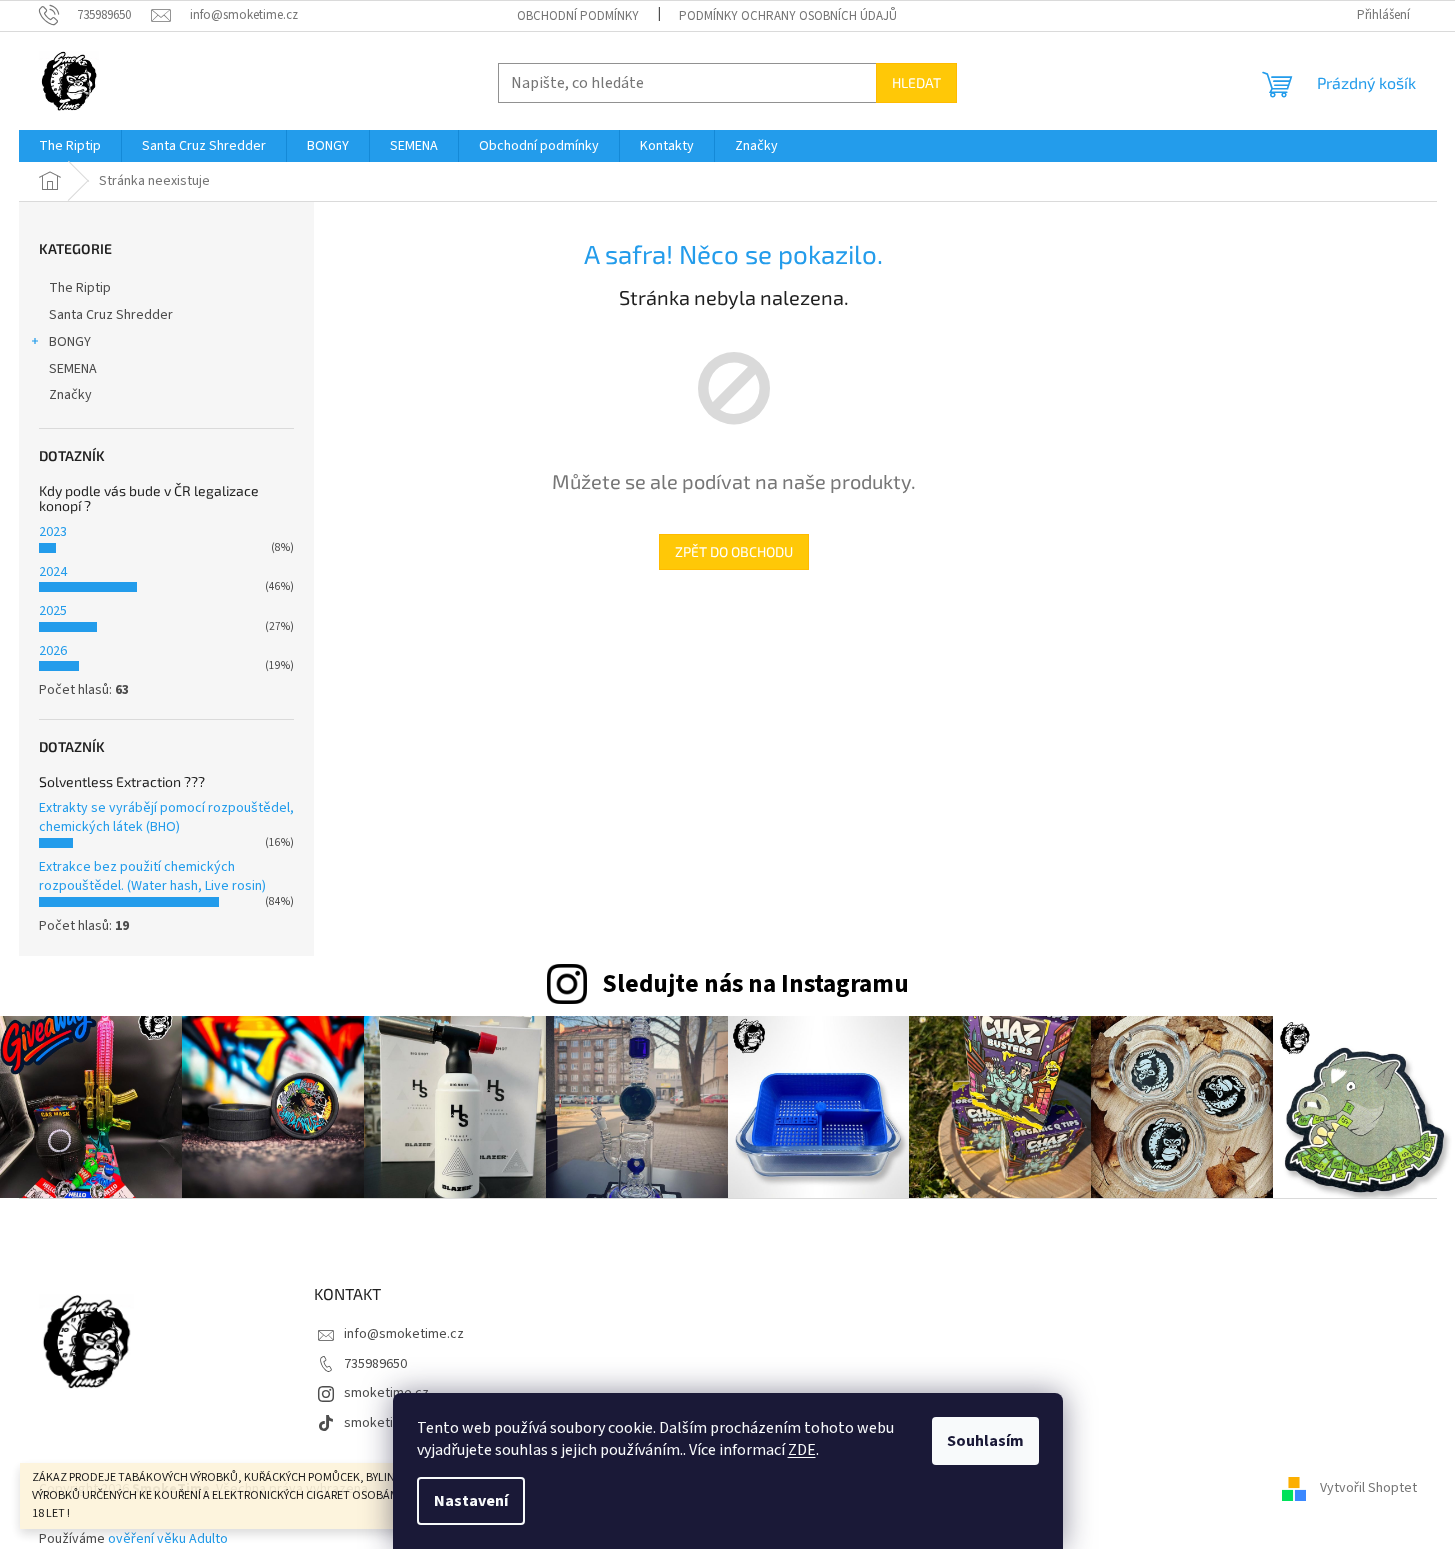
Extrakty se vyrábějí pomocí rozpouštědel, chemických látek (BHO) (166, 817)
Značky (70, 395)
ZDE (802, 1450)
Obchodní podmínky (578, 16)
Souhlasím (985, 1441)
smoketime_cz (388, 1423)
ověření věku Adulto (168, 1539)
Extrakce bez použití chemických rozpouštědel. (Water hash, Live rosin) (152, 876)
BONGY (70, 342)
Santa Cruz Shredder (111, 315)
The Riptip (80, 288)
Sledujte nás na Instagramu (755, 984)
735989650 (375, 1364)
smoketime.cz (386, 1393)
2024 (53, 572)
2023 (53, 532)
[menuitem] (70, 146)
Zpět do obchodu (734, 551)
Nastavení (471, 1501)
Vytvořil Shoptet (1368, 1489)
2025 (53, 611)
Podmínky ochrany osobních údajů (788, 16)
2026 (53, 651)
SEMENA (73, 369)
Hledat (916, 82)
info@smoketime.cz (404, 1334)
